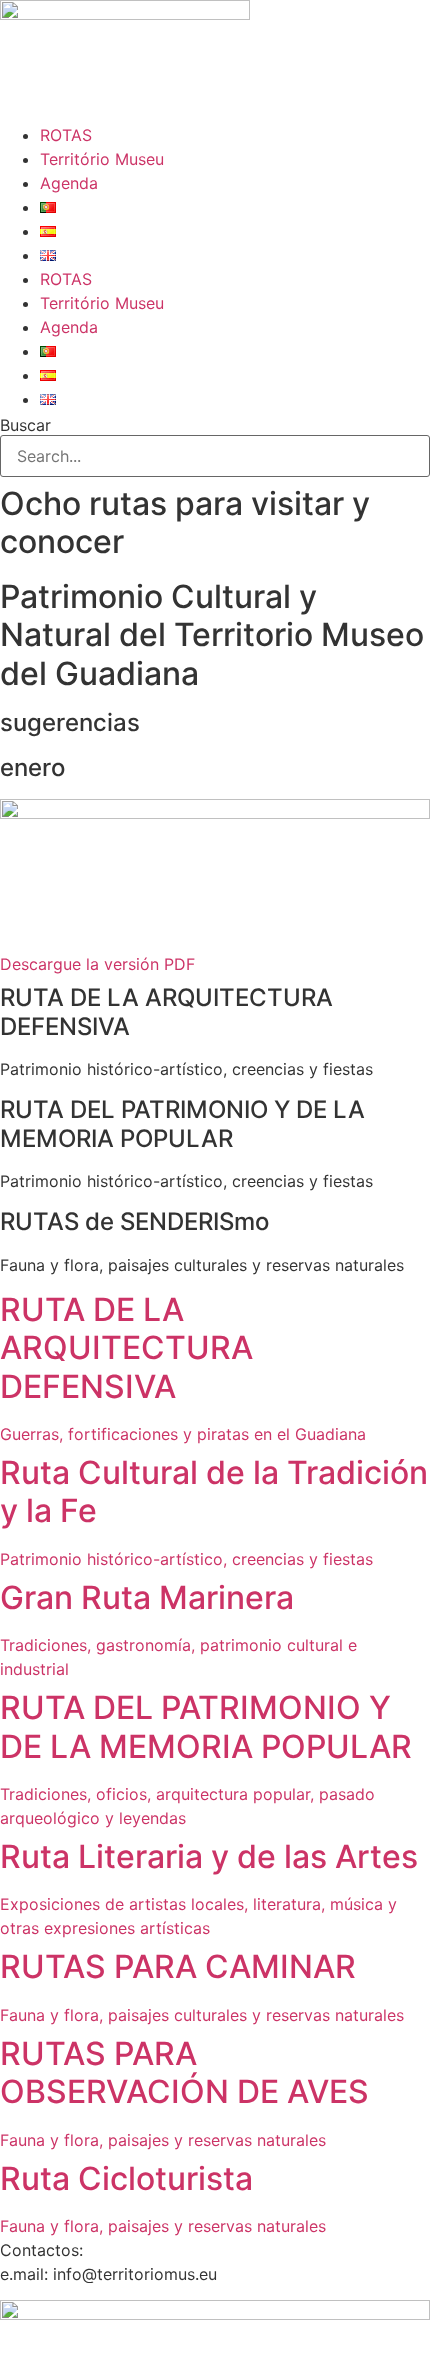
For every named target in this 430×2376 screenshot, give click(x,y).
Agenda (69, 183)
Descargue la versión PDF (97, 964)
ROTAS (66, 135)
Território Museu (102, 159)
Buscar (25, 425)
